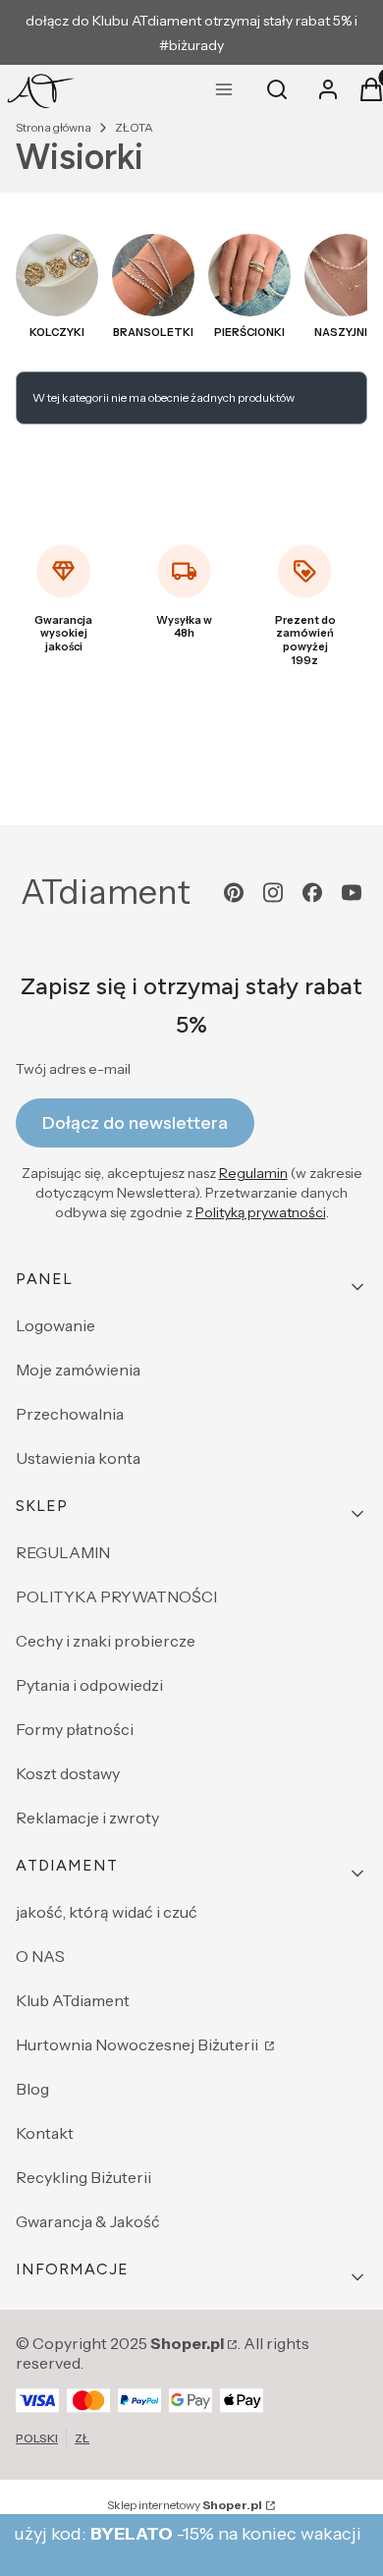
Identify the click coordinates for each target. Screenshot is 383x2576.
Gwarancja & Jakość (88, 2221)
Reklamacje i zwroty (87, 1818)
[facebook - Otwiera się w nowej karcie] (312, 893)
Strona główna (54, 127)
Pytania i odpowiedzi (89, 1685)
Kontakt (45, 2133)
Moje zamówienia (78, 1370)
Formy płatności (75, 1729)
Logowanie (55, 1325)
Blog (32, 2089)
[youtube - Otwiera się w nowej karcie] (352, 893)
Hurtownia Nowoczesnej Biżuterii (138, 2044)
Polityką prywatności (261, 1212)
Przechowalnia (70, 1414)
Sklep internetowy (185, 2505)
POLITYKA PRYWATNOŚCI (116, 1596)
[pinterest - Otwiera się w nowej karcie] (234, 893)
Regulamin (253, 1173)
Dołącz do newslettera (135, 1123)
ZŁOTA (134, 127)
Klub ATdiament (73, 2000)
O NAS (40, 1956)
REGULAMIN (63, 1552)
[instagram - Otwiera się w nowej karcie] (273, 893)
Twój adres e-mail (73, 1069)
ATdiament (106, 892)
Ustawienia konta (78, 1458)
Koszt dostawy (68, 1773)
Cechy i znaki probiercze (106, 1641)
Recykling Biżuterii (83, 2177)
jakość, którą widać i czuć (107, 1912)
